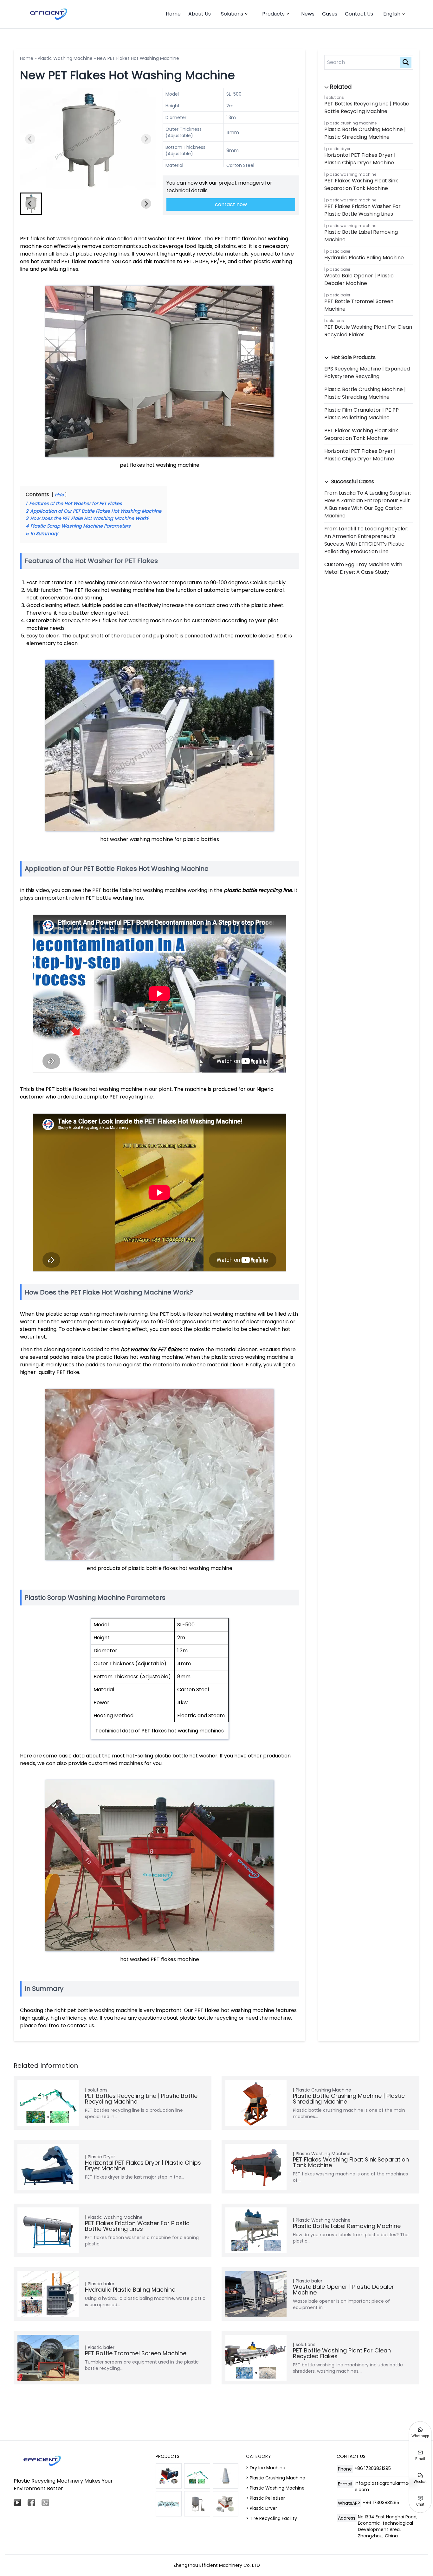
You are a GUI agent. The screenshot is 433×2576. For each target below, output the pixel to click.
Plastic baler (338, 251)
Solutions (232, 14)
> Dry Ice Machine (266, 2468)
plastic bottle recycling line (258, 890)
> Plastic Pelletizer (265, 2498)
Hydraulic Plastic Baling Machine (364, 258)
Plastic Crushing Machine (351, 123)
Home (173, 14)
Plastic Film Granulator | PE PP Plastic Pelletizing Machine (362, 414)
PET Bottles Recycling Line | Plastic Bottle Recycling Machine (367, 108)
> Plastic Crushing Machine (276, 2478)
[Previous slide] (30, 139)
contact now (231, 204)
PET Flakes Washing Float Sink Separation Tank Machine (361, 184)
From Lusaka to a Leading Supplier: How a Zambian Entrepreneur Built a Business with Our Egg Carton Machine (368, 504)
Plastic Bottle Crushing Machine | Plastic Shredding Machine (365, 133)
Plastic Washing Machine (65, 58)
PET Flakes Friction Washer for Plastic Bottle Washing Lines (362, 210)
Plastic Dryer (338, 149)
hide (59, 495)
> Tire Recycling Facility (271, 2518)
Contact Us (359, 14)
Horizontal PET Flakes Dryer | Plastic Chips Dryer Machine (360, 159)
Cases (330, 14)
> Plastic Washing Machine (275, 2488)
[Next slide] (146, 139)
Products (273, 14)
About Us (200, 14)
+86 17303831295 (373, 2468)
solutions (335, 97)
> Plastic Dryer (262, 2508)
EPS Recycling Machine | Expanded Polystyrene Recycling (367, 373)
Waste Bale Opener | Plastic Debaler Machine (359, 279)
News (308, 14)
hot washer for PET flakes (152, 1349)
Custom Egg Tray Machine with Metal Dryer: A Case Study (363, 568)
